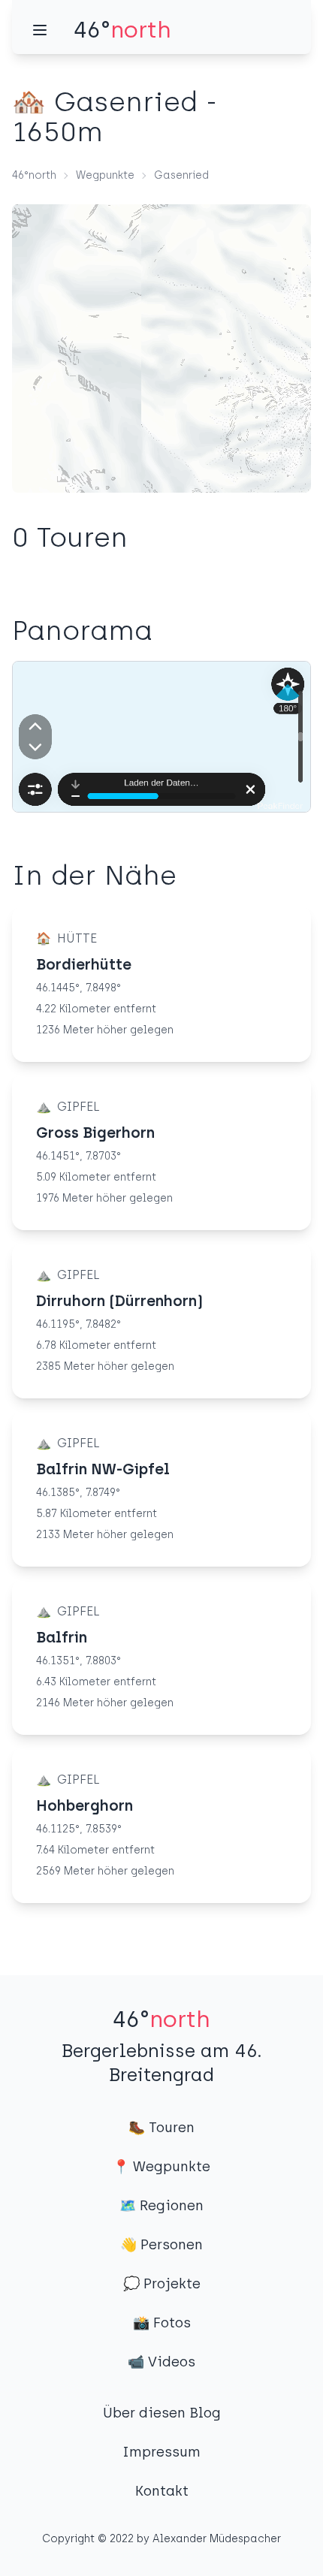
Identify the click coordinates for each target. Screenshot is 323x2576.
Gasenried (181, 175)
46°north (34, 175)
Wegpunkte (105, 175)
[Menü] (40, 30)
